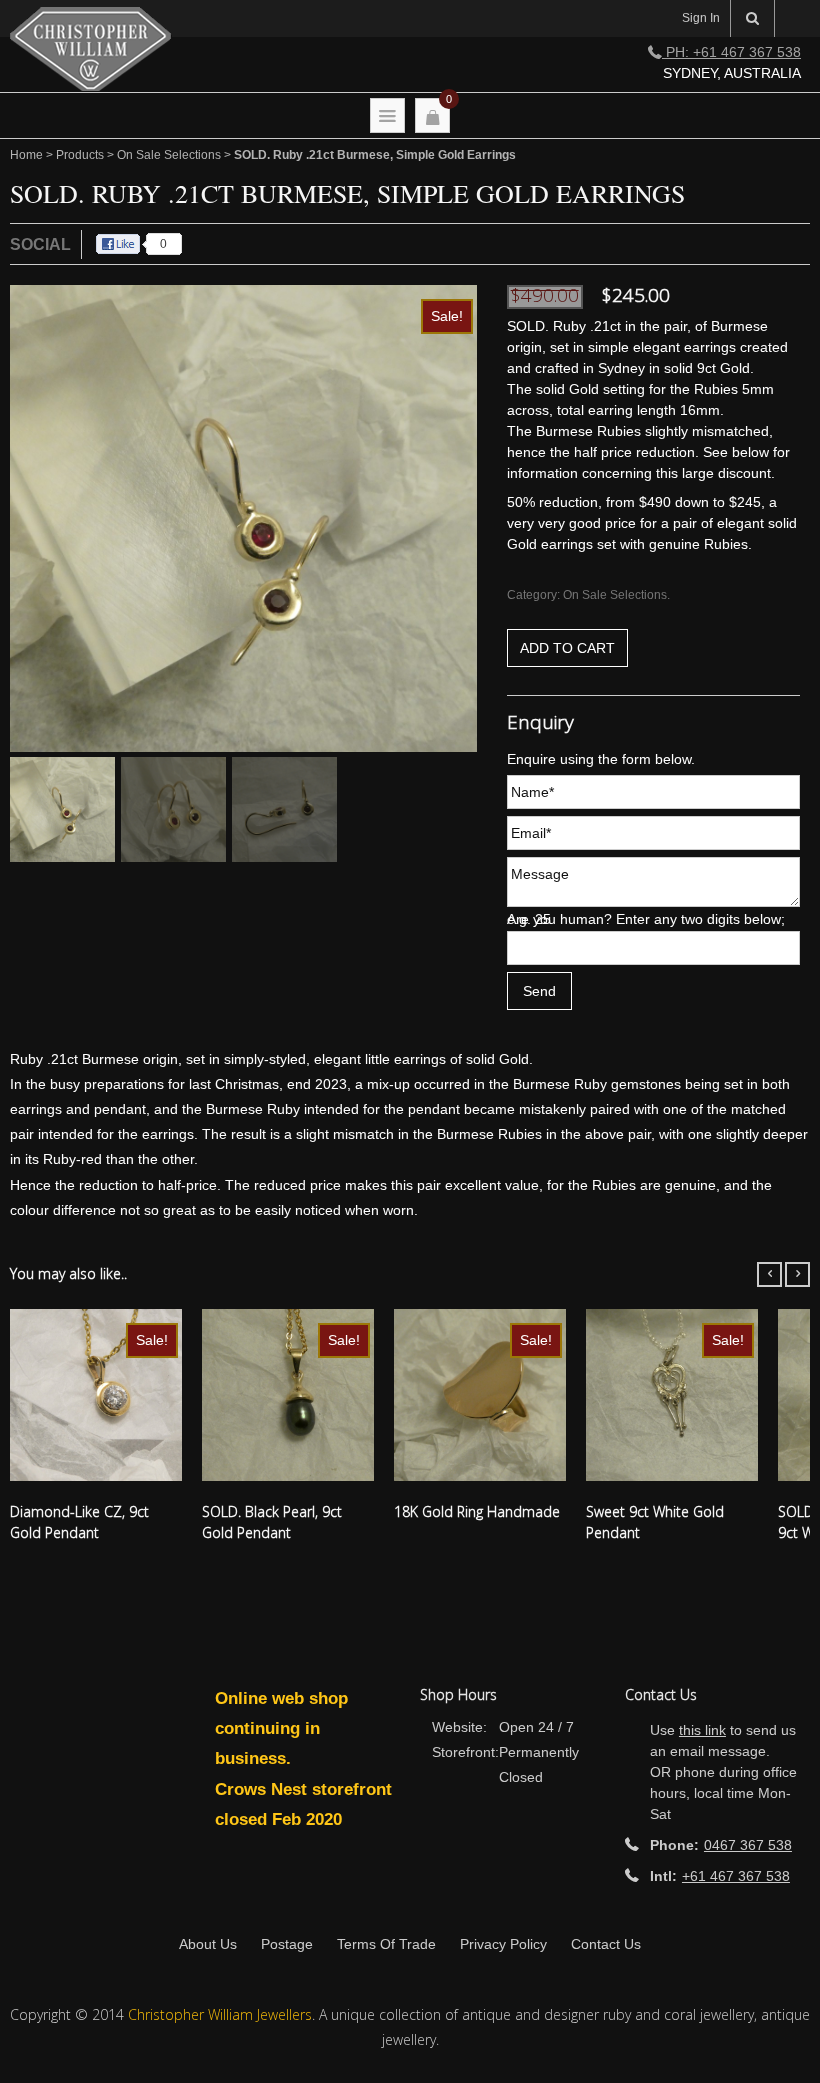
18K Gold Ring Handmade (477, 1511)
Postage (287, 1944)
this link (702, 1730)
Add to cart (567, 648)
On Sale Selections (169, 155)
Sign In (701, 18)
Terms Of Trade (386, 1944)
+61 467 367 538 (736, 1876)
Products (80, 155)
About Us (208, 1944)
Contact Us (606, 1944)
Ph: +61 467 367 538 (731, 52)
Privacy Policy (503, 1944)
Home (26, 155)
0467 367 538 (748, 1845)
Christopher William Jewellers (220, 2014)
